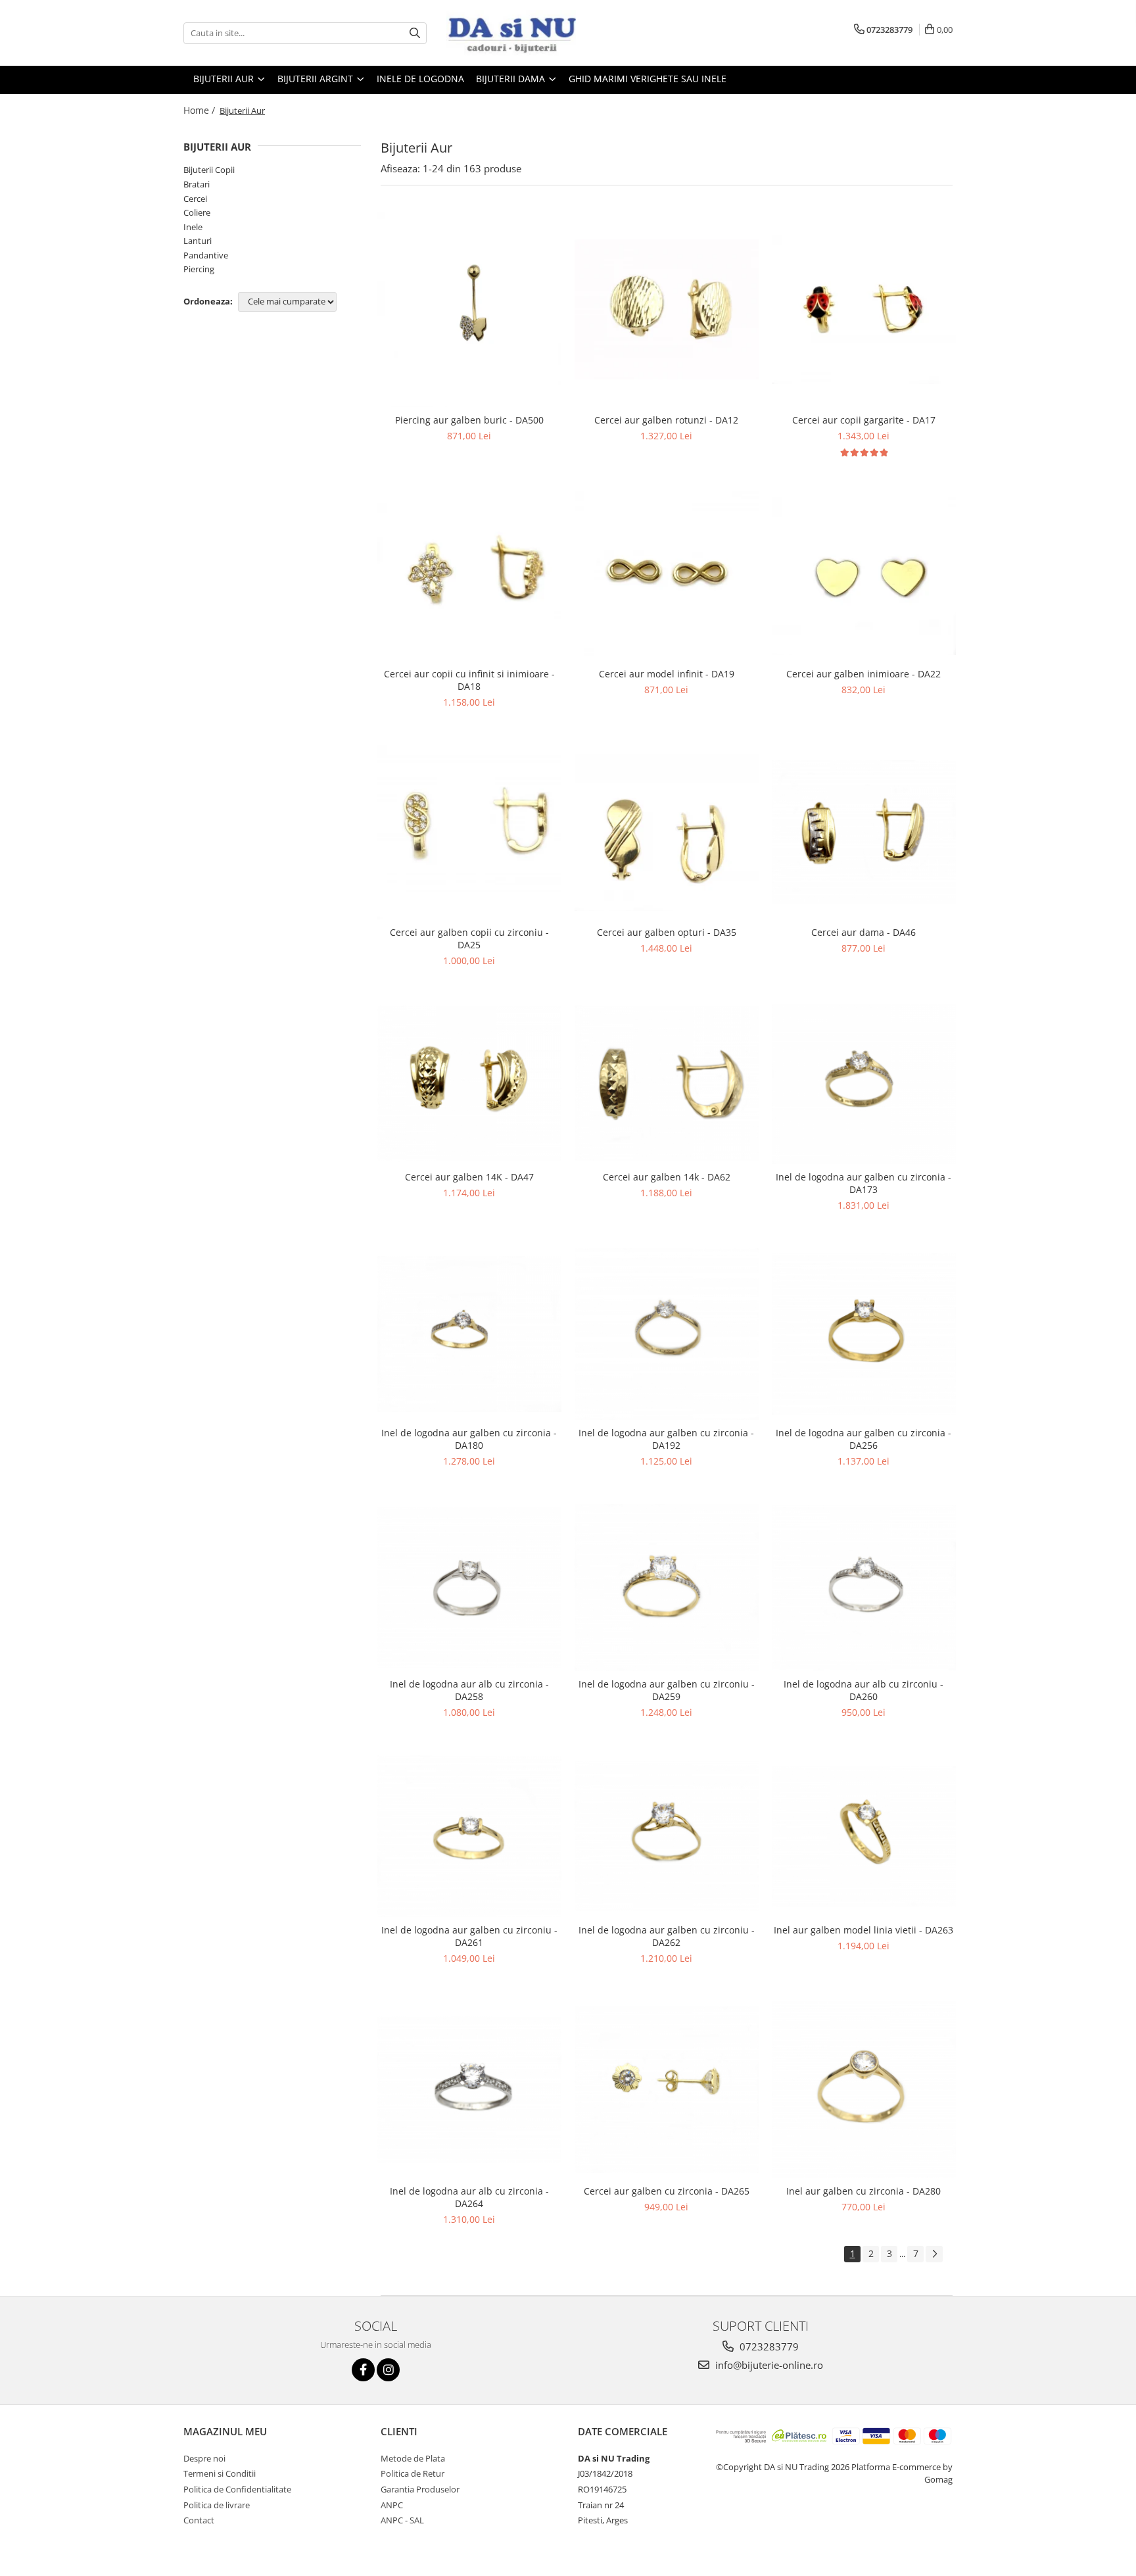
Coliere (197, 212)
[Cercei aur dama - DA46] (864, 832)
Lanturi (198, 241)
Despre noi (204, 2458)
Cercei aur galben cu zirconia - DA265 (667, 2191)
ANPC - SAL (402, 2520)
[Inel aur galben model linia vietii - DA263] (864, 1836)
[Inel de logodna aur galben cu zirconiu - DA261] (469, 1836)
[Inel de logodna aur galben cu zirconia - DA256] (864, 1334)
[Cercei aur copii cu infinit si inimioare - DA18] (469, 576)
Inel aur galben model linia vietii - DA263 (864, 1930)
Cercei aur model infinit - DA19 (667, 674)
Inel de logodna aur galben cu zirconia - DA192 (666, 1439)
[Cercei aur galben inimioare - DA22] (864, 576)
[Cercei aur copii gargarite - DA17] (864, 310)
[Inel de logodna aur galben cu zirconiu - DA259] (667, 1588)
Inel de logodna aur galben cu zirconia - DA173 (864, 1183)
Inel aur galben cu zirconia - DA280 (864, 2191)
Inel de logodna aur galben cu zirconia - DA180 (469, 1439)
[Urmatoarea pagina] (934, 2254)
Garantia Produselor (420, 2489)
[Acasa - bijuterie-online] (512, 33)
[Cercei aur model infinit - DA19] (667, 576)
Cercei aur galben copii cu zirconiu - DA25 (469, 938)
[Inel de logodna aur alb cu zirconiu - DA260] (864, 1588)
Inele (193, 227)
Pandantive (206, 255)
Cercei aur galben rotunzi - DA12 (666, 420)
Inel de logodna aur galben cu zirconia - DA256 (864, 1439)
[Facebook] (363, 2370)
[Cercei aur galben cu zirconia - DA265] (667, 2090)
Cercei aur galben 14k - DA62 (667, 1177)
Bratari (197, 184)
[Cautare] (415, 33)
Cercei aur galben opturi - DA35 (667, 932)
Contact (199, 2520)
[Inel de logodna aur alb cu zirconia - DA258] (469, 1588)
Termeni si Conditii (220, 2473)
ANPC (392, 2505)
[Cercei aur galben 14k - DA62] (667, 1083)
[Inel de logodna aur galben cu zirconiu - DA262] (667, 1836)
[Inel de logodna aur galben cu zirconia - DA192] (667, 1334)
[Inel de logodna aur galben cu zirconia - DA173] (864, 1084)
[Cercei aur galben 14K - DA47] (469, 1083)
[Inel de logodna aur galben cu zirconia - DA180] (469, 1334)
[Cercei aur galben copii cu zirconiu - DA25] (469, 832)
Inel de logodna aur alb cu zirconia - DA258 (469, 1690)
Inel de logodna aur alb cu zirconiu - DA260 (864, 1690)
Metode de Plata (413, 2458)
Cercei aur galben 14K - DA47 (469, 1177)
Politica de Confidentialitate (237, 2489)
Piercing (199, 269)
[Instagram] (388, 2370)
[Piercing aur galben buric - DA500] (469, 310)
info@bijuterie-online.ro (768, 2365)
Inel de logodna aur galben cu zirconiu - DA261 (469, 1936)
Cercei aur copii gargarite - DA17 (864, 420)
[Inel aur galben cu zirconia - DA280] (864, 2090)
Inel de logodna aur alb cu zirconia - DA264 (469, 2197)
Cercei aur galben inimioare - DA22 (864, 674)
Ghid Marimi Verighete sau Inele (648, 79)
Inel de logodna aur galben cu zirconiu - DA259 (667, 1690)
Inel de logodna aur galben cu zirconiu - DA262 (667, 1936)
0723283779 (768, 2346)
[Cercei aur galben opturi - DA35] (667, 833)
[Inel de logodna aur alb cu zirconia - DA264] (469, 2090)
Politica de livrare (217, 2505)
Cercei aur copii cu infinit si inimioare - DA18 (469, 680)
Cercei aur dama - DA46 (864, 932)
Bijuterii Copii (209, 170)
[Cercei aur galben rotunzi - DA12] (667, 309)
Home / (201, 110)
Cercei (195, 199)
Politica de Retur (413, 2473)
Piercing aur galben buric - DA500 (469, 420)
